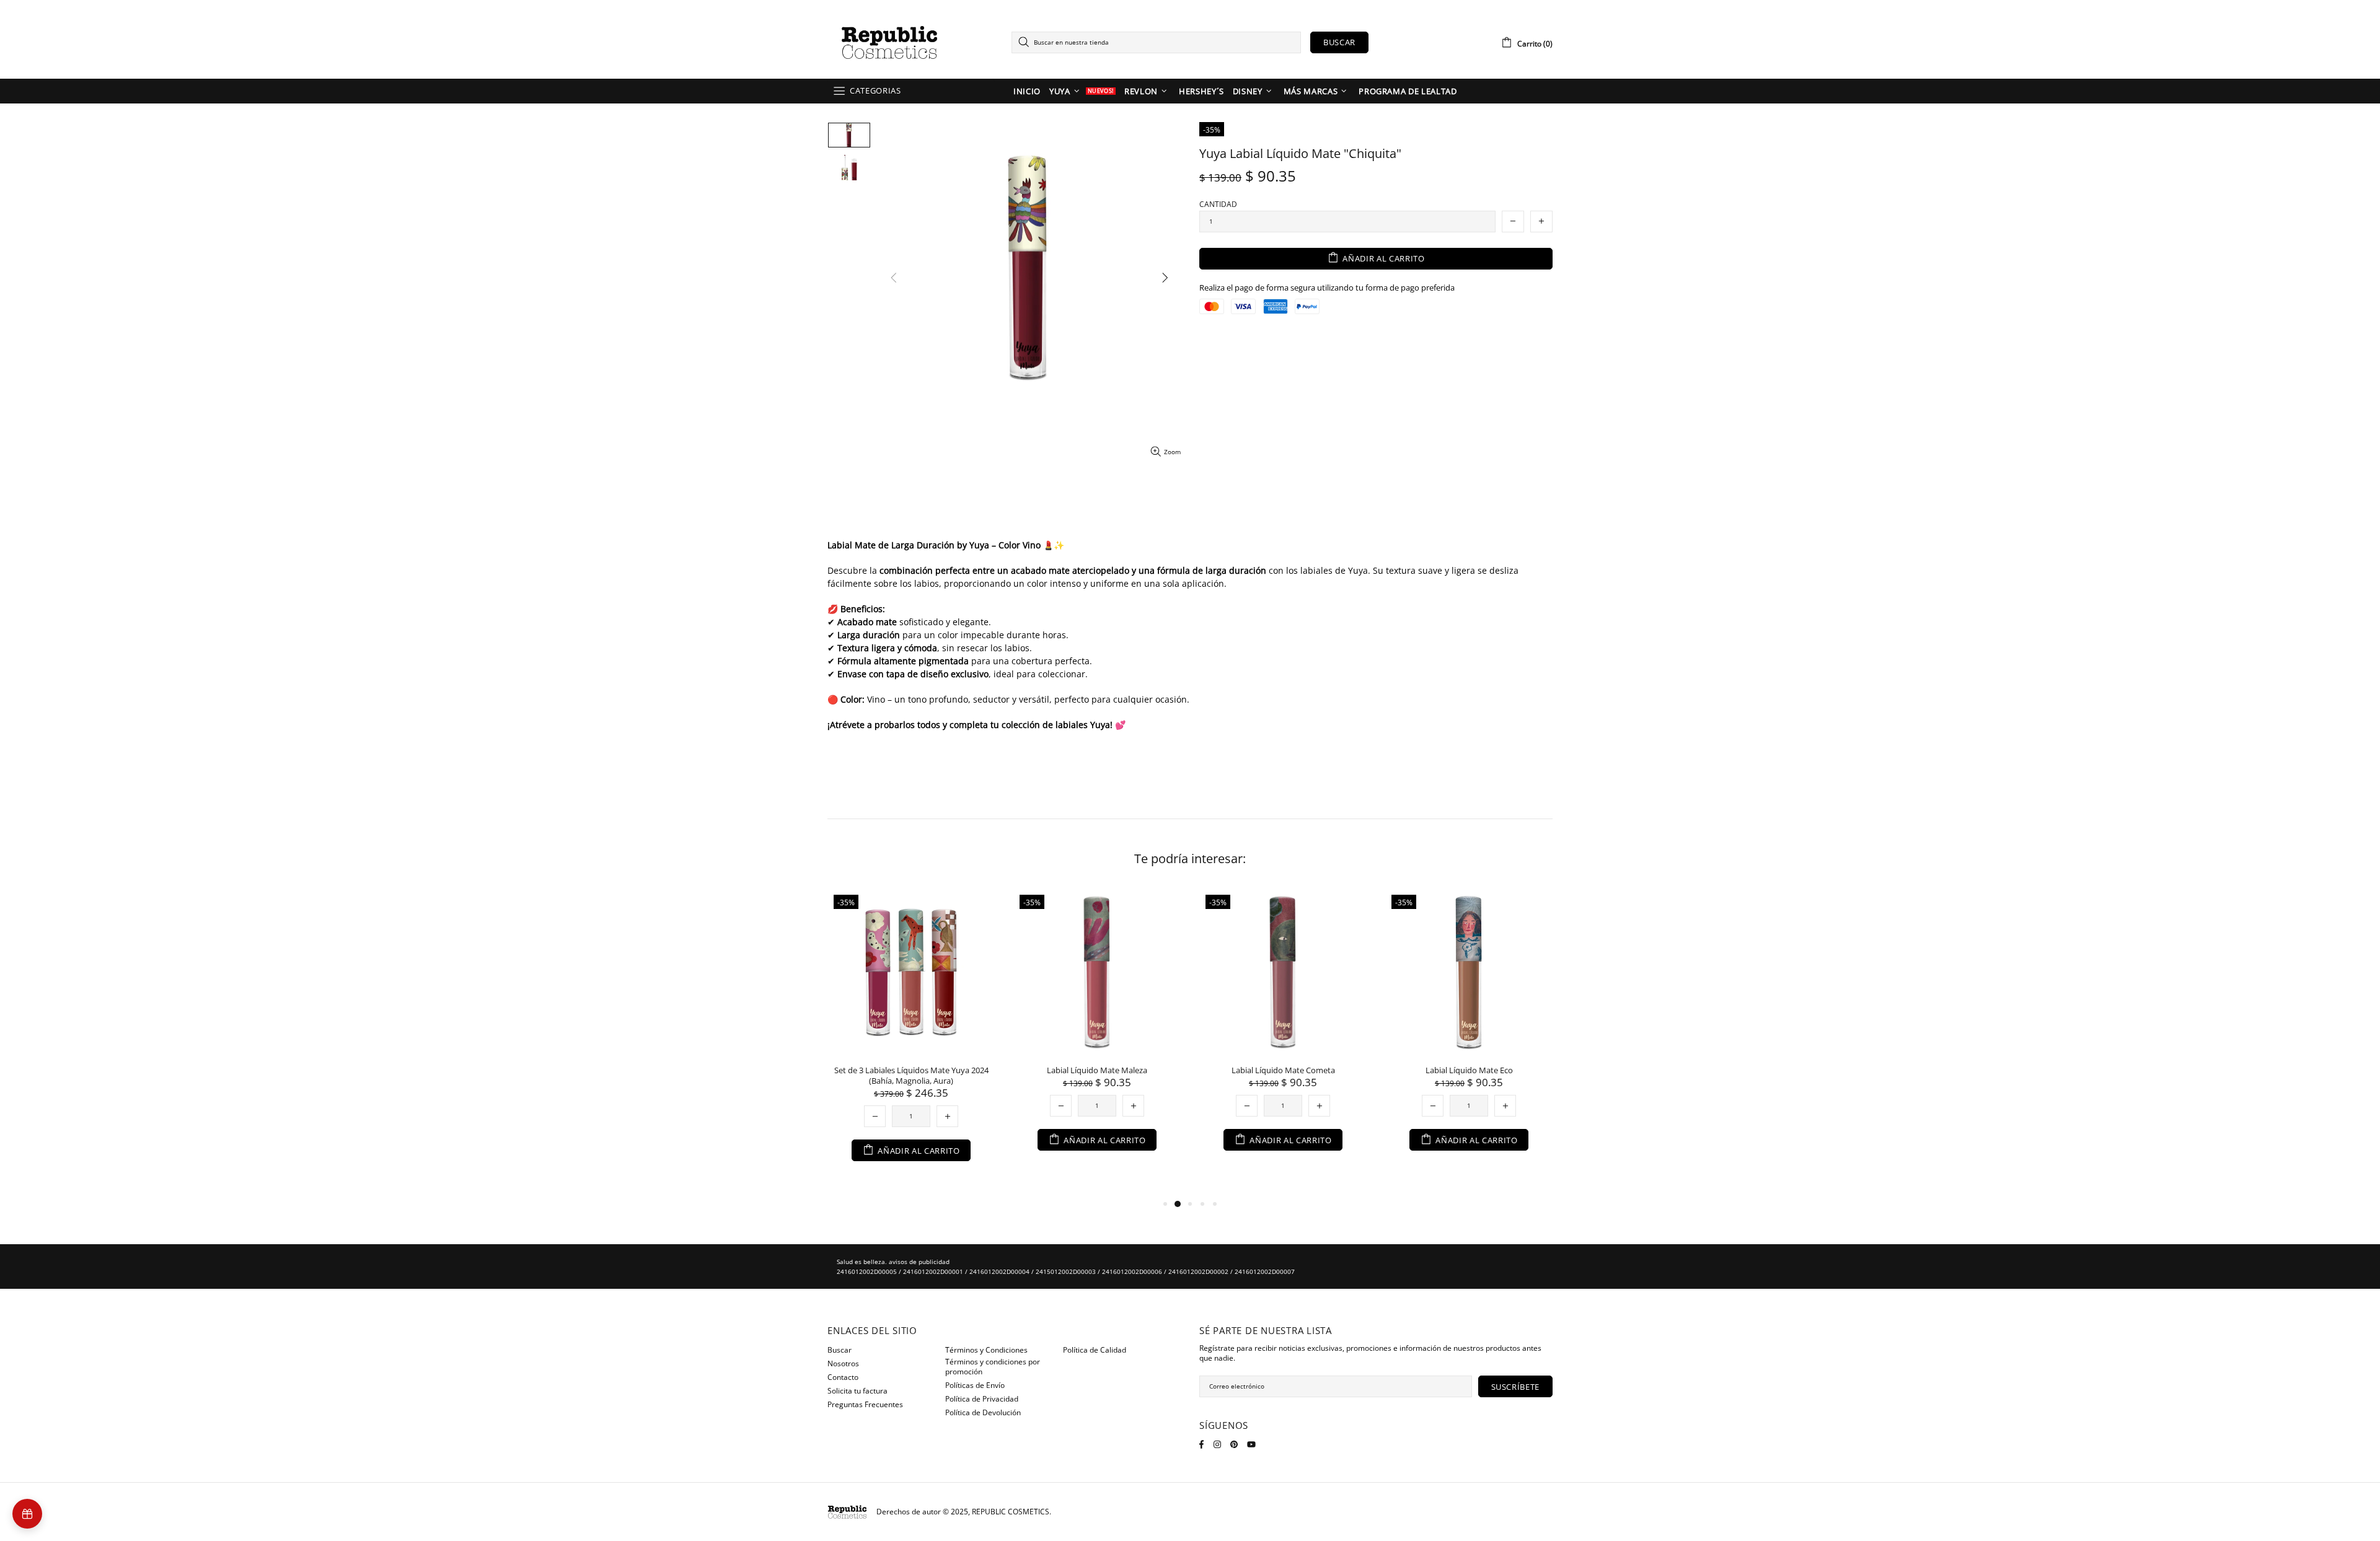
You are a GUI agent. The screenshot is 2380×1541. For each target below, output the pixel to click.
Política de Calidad (1095, 1350)
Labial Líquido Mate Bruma (967, 1070)
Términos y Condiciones (986, 1350)
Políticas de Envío (975, 1385)
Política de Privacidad (982, 1399)
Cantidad (1218, 204)
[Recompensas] (27, 1514)
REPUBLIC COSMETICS (889, 42)
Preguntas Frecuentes (865, 1405)
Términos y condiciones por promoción (993, 1367)
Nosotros (843, 1364)
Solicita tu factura (857, 1391)
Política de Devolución (983, 1413)
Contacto (843, 1377)
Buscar (1339, 42)
